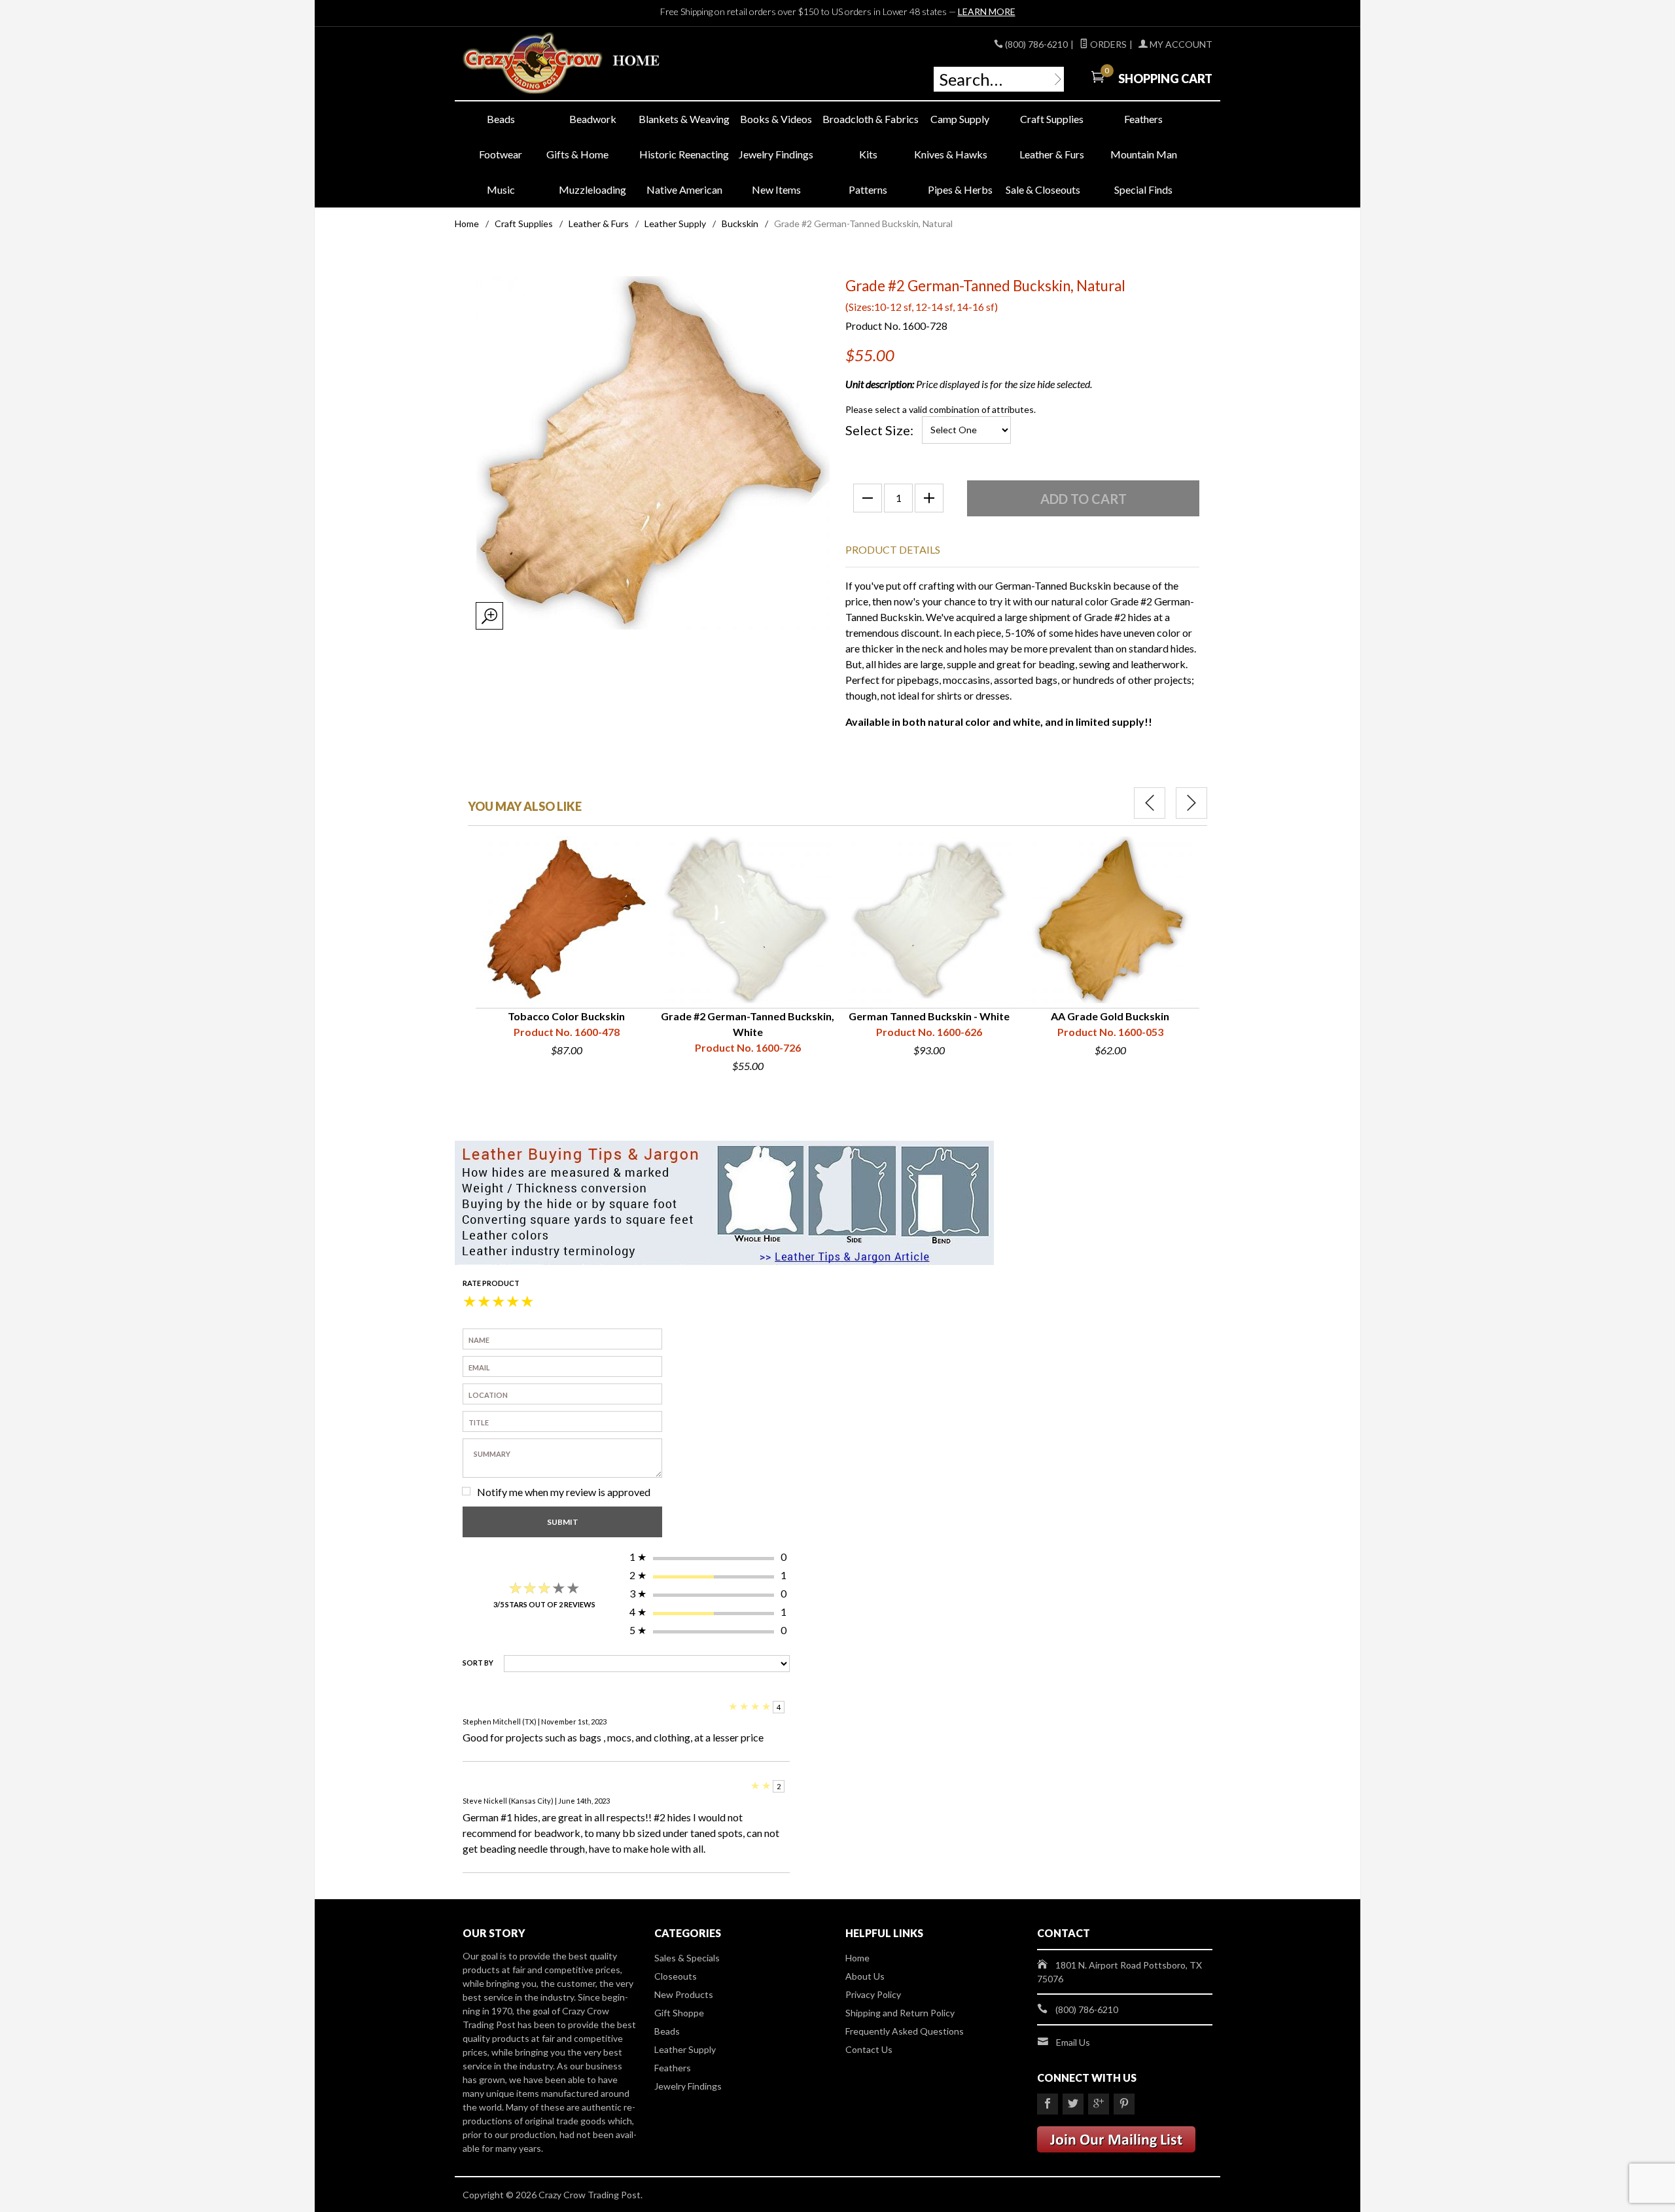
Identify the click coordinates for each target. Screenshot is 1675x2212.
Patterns (868, 189)
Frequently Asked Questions (905, 2031)
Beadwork (593, 119)
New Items (776, 189)
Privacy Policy (873, 1994)
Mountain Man (1144, 154)
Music (501, 189)
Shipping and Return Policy (900, 2013)
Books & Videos (776, 119)
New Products (684, 1994)
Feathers (1143, 119)
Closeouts (676, 1976)
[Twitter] (1073, 2104)
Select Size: (879, 430)
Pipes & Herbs (960, 189)
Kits (868, 154)
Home (467, 223)
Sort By (478, 1663)
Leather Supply (675, 223)
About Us (865, 1976)
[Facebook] (1048, 2104)
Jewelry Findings (776, 154)
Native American (684, 189)
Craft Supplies (1052, 119)
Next (1191, 803)
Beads (501, 119)
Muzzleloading (592, 189)
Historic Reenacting (684, 154)
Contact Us (869, 2049)
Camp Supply (960, 119)
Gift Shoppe (679, 2013)
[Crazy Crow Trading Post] (582, 64)
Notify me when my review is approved (564, 1492)
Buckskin (740, 223)
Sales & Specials (687, 1958)
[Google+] (1099, 2104)
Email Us (1073, 2042)
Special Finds (1143, 189)
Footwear (501, 154)
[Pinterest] (1124, 2104)
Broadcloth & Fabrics (868, 119)
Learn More (987, 11)
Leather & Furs (1052, 154)
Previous (1150, 803)
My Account (1180, 44)
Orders (1107, 44)
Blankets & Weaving (684, 119)
